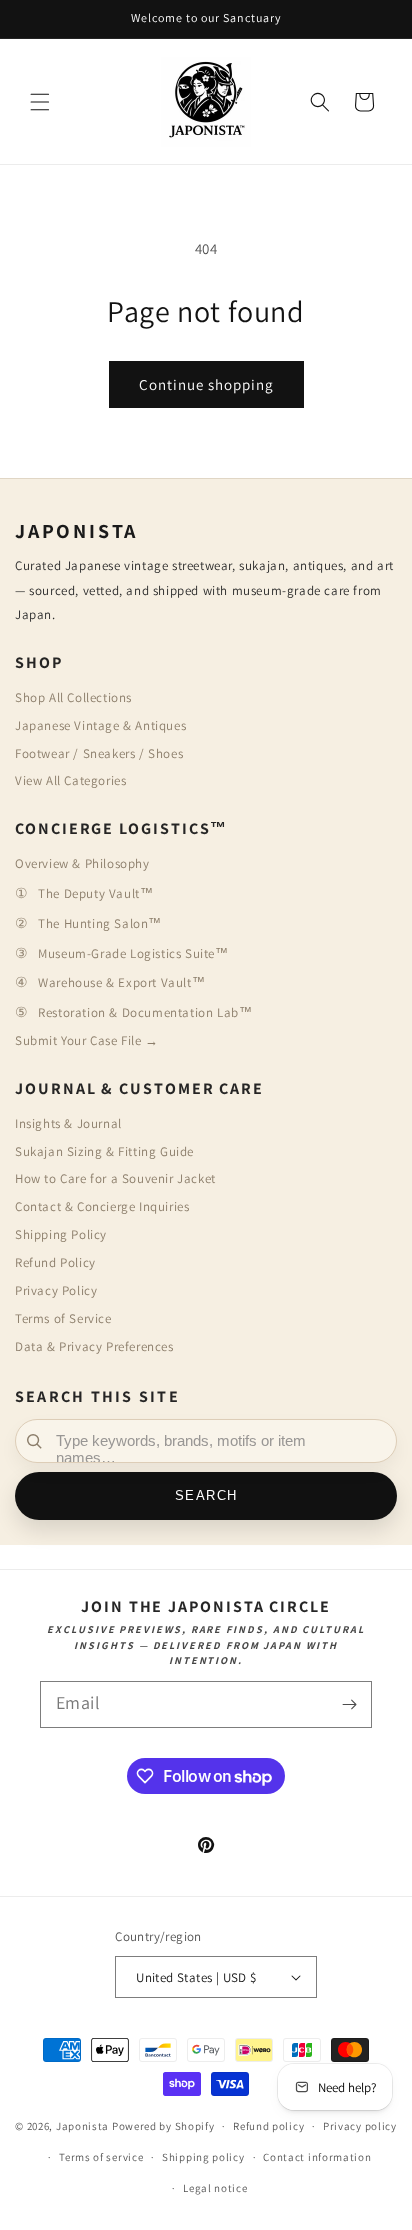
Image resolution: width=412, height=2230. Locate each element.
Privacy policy (360, 2126)
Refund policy (268, 2126)
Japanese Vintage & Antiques (100, 725)
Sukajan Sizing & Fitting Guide (104, 1151)
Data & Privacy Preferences (94, 1346)
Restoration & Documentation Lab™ (145, 1012)
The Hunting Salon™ (100, 923)
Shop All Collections (73, 697)
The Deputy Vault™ (95, 893)
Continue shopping (206, 384)
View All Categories (70, 780)
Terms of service (101, 2157)
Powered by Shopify (163, 2126)
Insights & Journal (68, 1123)
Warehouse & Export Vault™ (121, 982)
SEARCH (206, 1496)
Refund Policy (55, 1262)
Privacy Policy (56, 1290)
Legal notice (215, 2188)
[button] (40, 102)
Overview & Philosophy (82, 863)
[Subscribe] (349, 1704)
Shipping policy (203, 2157)
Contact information (317, 2157)
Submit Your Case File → (87, 1040)
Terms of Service (63, 1318)
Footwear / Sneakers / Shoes (99, 753)
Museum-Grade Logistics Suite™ (133, 953)
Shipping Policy (61, 1234)
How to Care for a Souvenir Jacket (115, 1178)
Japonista (82, 2126)
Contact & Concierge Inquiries (102, 1206)
